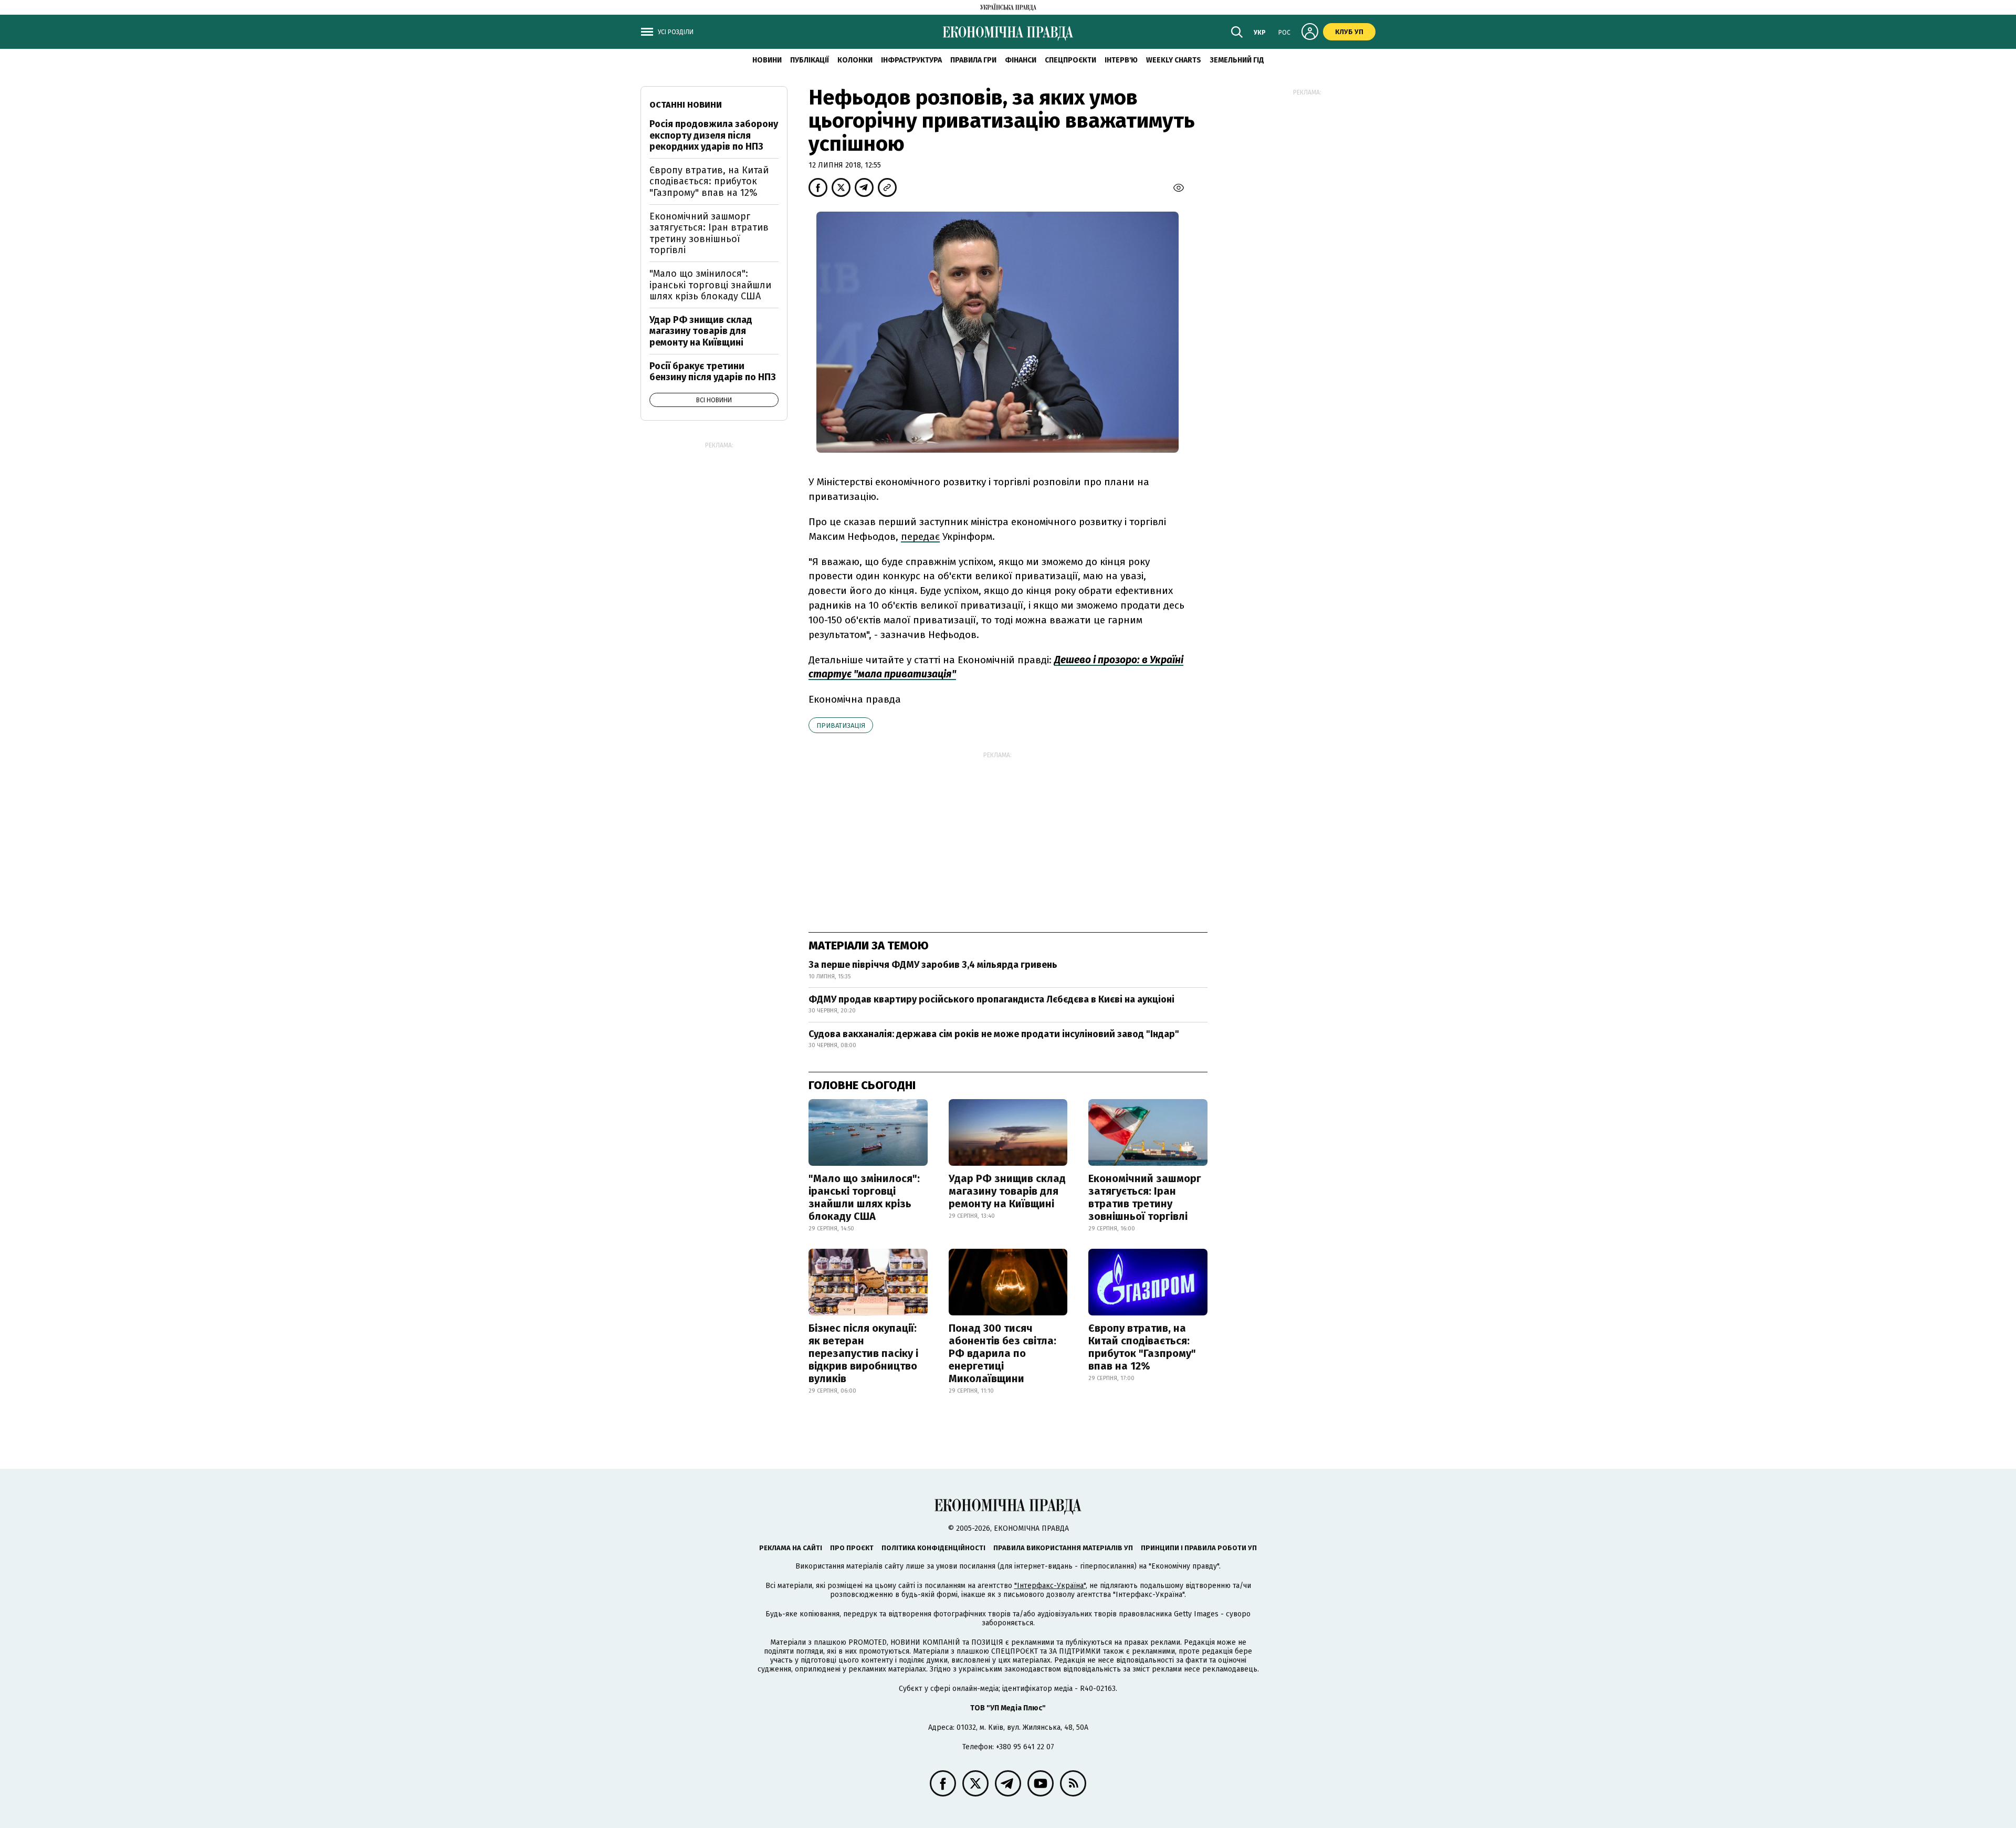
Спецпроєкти (1070, 60)
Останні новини (686, 105)
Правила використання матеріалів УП (1063, 1548)
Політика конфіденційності (933, 1548)
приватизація (841, 725)
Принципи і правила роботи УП (1199, 1548)
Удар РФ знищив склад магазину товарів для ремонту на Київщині (1007, 1191)
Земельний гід (1237, 60)
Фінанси (1021, 60)
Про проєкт (852, 1548)
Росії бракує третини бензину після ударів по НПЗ (713, 372)
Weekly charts (1174, 60)
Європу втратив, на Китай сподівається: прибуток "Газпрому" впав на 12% (1142, 1347)
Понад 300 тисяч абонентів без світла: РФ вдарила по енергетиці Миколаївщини (1002, 1353)
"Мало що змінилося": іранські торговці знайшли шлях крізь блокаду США (864, 1197)
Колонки (855, 60)
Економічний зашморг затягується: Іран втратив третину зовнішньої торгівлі (1145, 1197)
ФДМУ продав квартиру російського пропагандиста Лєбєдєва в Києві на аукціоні (991, 999)
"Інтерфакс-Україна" (1050, 1586)
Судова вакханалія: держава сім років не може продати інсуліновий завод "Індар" (994, 1034)
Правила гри (973, 60)
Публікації (810, 60)
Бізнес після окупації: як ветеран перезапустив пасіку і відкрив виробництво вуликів (863, 1353)
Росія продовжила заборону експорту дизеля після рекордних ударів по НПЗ (714, 135)
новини (767, 60)
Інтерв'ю (1121, 60)
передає (920, 536)
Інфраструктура (911, 60)
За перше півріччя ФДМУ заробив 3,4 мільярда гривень (933, 965)
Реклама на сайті (791, 1548)
